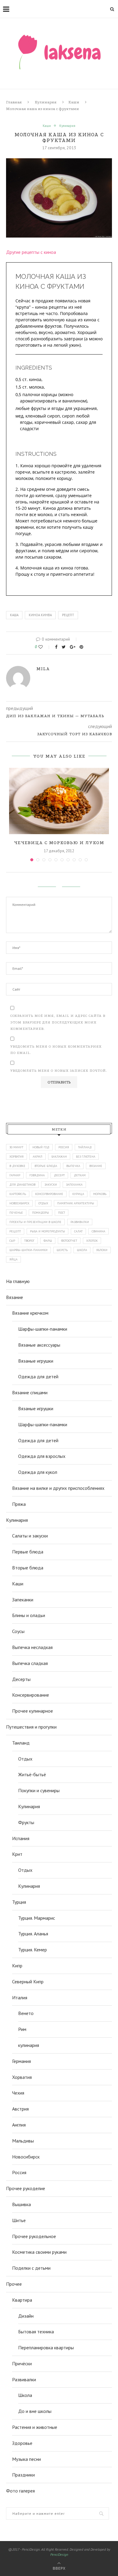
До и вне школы (35, 2411)
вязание (96, 1166)
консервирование (49, 1194)
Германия (21, 2061)
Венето (26, 2013)
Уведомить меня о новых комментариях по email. (56, 1050)
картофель (18, 1194)
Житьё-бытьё (32, 1774)
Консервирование (31, 1695)
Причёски (22, 2363)
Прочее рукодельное (34, 2236)
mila (43, 669)
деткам (80, 1175)
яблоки (102, 1250)
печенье (16, 1213)
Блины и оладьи (29, 1615)
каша (14, 615)
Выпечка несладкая (32, 1647)
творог (29, 1241)
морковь (100, 1194)
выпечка (73, 1166)
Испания (21, 1838)
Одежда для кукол (38, 1472)
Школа (25, 2395)
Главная (14, 102)
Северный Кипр (28, 1982)
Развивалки (24, 2379)
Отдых (25, 1759)
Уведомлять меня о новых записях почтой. (59, 1071)
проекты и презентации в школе (35, 1222)
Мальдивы (23, 2141)
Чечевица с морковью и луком (59, 843)
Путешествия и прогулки (31, 1727)
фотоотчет (69, 1241)
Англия (19, 2125)
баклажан (59, 1157)
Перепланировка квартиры (46, 2347)
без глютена (86, 1157)
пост (62, 1213)
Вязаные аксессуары (39, 1345)
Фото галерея (20, 2491)
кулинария (29, 2045)
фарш (48, 1241)
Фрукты (26, 1822)
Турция (19, 1902)
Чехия (18, 2093)
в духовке (17, 1166)
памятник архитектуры (76, 1203)
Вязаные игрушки (36, 1361)
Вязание (15, 1297)
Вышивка (21, 2204)
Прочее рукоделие (26, 2188)
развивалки (80, 1222)
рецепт (68, 615)
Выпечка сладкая (30, 1663)
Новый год (41, 1147)
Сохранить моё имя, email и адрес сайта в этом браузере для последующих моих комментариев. (58, 1022)
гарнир (15, 1175)
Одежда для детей (38, 1376)
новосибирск (19, 1203)
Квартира (22, 2300)
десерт (59, 1175)
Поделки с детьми (31, 2268)
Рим (22, 2029)
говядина (37, 1175)
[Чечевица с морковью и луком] (59, 801)
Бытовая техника (36, 2332)
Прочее (14, 2284)
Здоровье (22, 2443)
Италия (20, 1997)
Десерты (21, 1679)
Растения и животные (35, 2427)
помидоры (41, 1213)
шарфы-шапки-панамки (28, 1250)
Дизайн (26, 2316)
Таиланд (21, 1743)
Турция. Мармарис (37, 1918)
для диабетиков (22, 1185)
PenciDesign (59, 2554)
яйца (13, 1259)
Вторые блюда (28, 1568)
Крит (17, 1854)
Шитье (19, 2220)
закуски (51, 1185)
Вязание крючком (30, 1313)
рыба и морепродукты (48, 1231)
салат (78, 1231)
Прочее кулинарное (33, 1711)
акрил (38, 1157)
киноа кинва (40, 615)
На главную (18, 1281)
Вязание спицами (30, 1392)
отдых (43, 1203)
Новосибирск (26, 2157)
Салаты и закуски (30, 1536)
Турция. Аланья (33, 1934)
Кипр (17, 1966)
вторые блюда (46, 1166)
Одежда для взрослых (42, 1456)
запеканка (74, 1185)
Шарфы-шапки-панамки (43, 1329)
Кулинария (46, 102)
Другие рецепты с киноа (31, 252)
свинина (98, 1231)
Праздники (23, 2475)
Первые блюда (28, 1552)
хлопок (92, 1241)
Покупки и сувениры (39, 1790)
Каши (74, 102)
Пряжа (19, 1504)
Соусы (18, 1631)
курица (78, 1194)
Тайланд (85, 1147)
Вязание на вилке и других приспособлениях (58, 1488)
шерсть (62, 1250)
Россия (64, 1147)
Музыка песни (26, 2459)
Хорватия (16, 1157)
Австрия (20, 2109)
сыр (12, 1241)
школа (82, 1250)
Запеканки (23, 1600)
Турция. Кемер (33, 1950)
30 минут (16, 1147)
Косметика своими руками (39, 2252)
